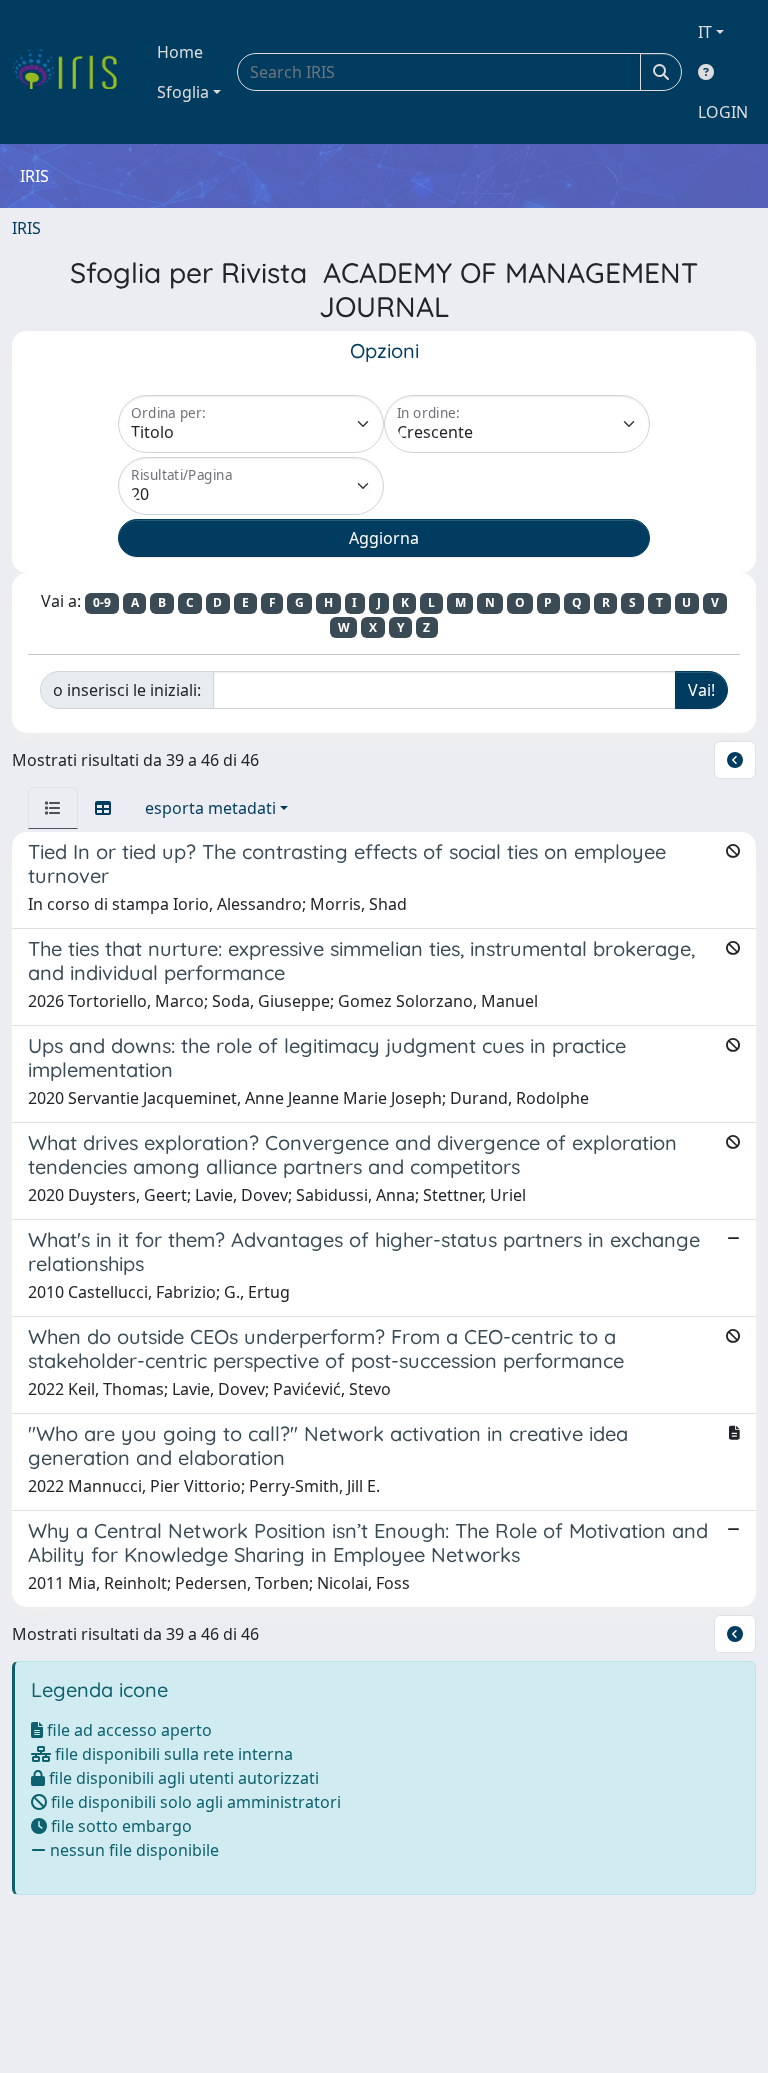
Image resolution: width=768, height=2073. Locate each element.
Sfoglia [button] (183, 92)
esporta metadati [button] (210, 808)
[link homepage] (72, 72)
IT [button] (705, 32)
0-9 (102, 602)
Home (180, 52)
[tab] (53, 808)
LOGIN (723, 112)
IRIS (26, 228)
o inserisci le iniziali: (127, 690)
